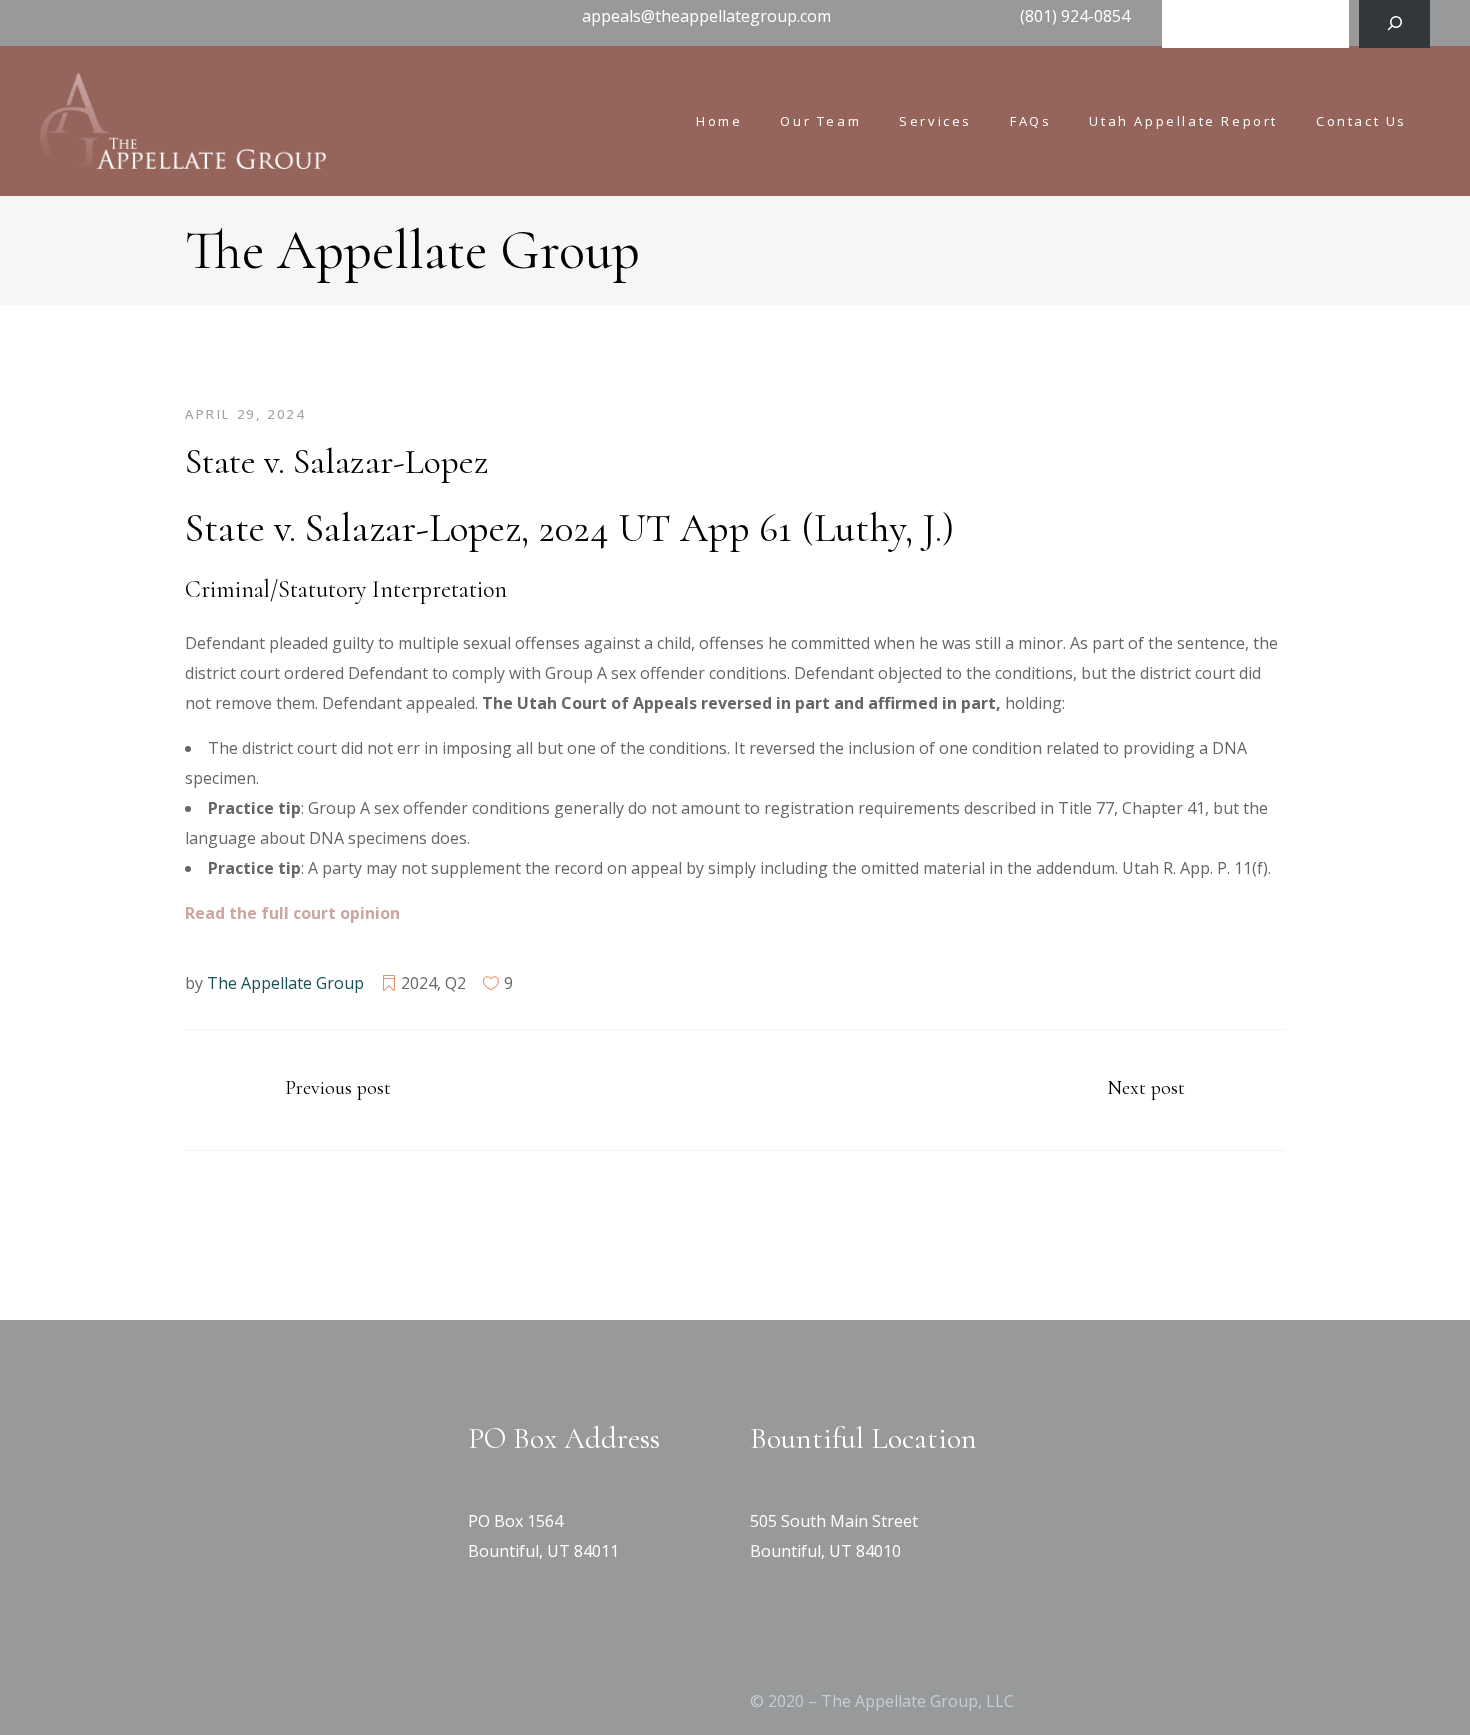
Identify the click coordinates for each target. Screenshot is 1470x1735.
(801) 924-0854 (1075, 16)
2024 (419, 983)
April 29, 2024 (245, 414)
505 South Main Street (834, 1521)
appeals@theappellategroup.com (706, 16)
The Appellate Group (285, 983)
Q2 (455, 983)
